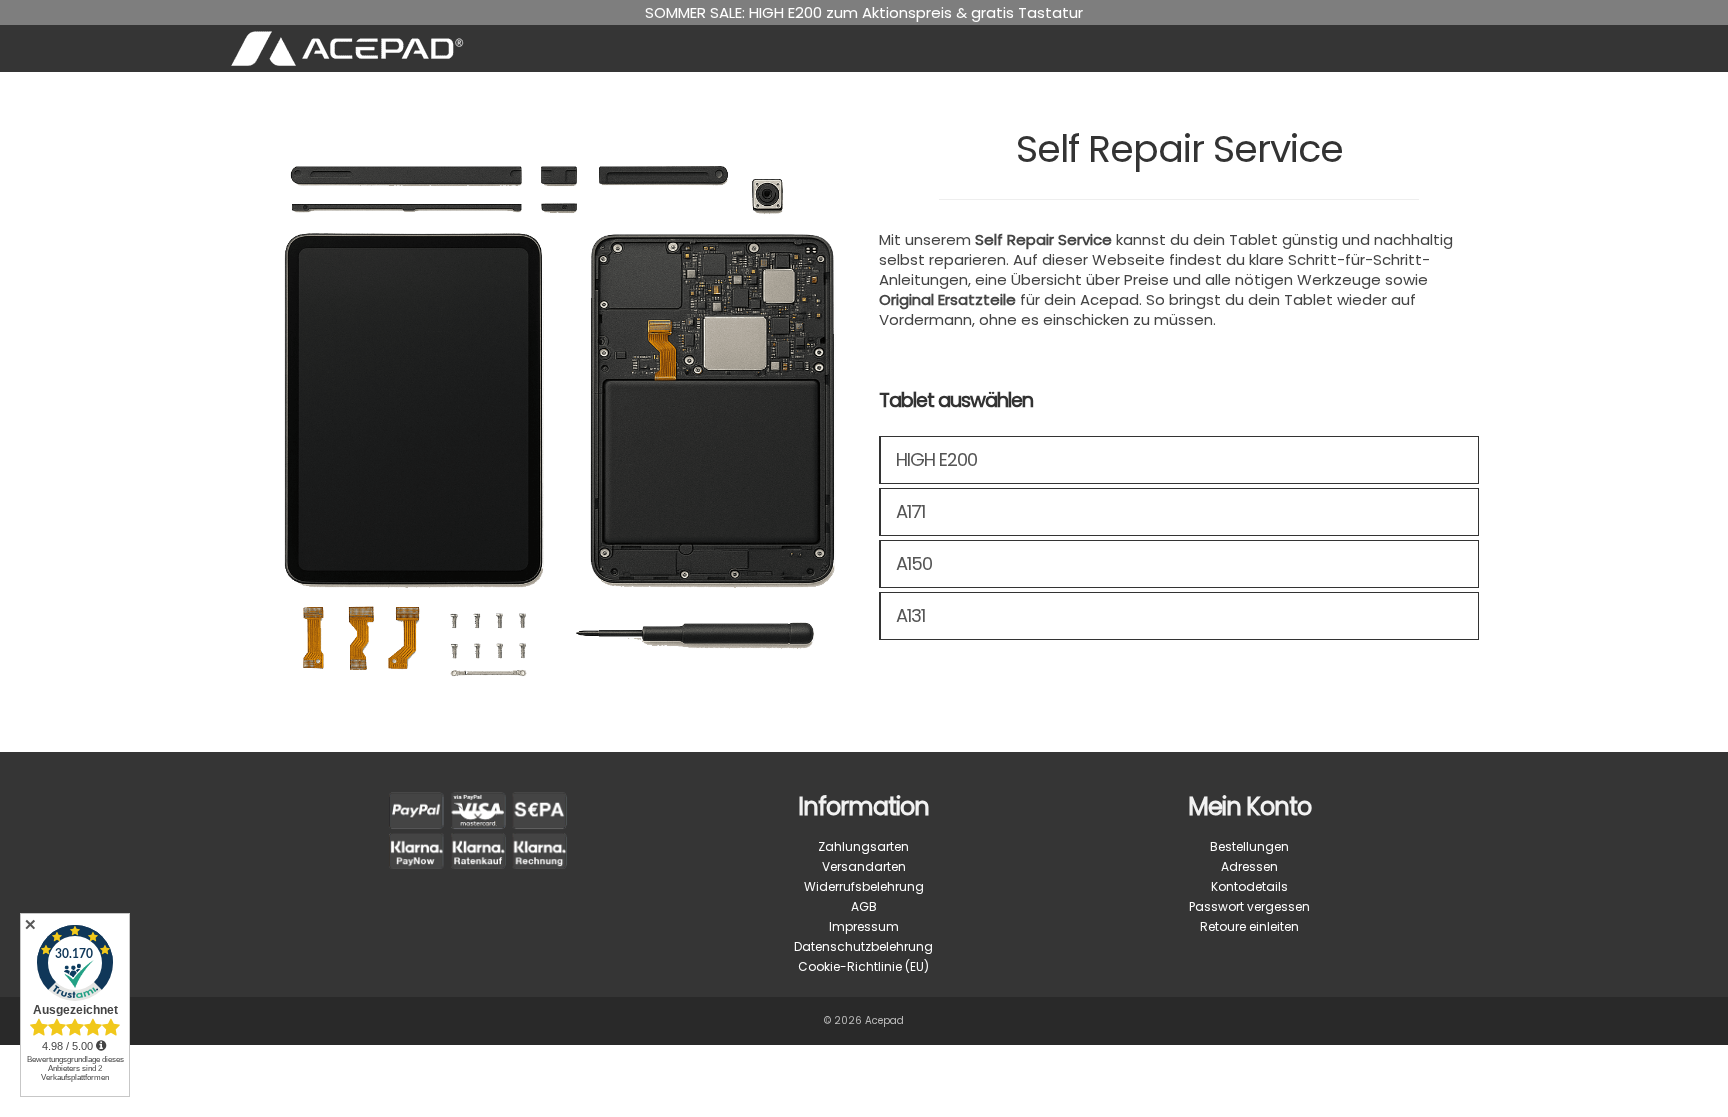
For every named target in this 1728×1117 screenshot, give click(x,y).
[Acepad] (430, 48)
